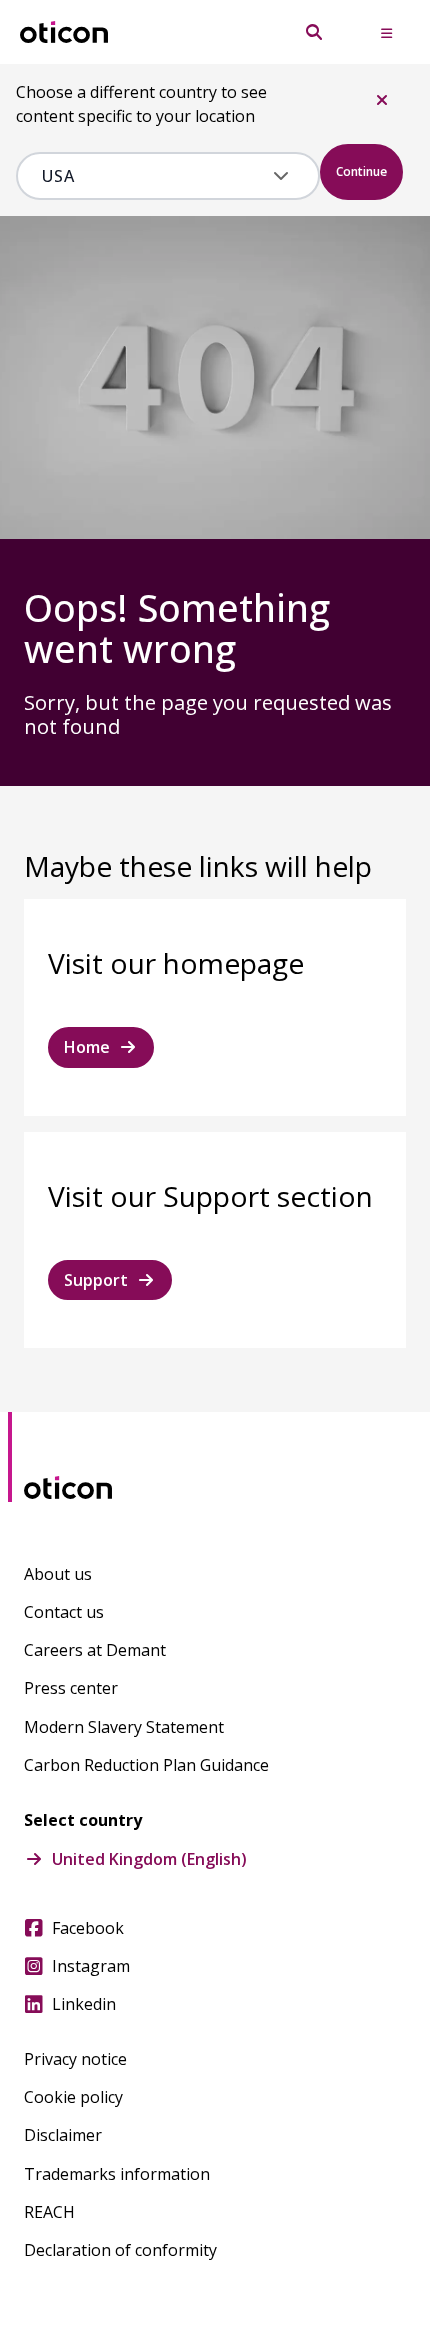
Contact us (64, 1612)
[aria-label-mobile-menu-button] (386, 32)
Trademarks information (117, 2174)
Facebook (88, 1928)
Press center (71, 1688)
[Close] (382, 100)
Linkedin (84, 2004)
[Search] (314, 32)
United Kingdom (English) (149, 1859)
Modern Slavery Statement (124, 1727)
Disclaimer (63, 2135)
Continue (361, 171)
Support (96, 1280)
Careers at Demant (95, 1650)
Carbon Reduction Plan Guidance (146, 1765)
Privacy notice (75, 2059)
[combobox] (153, 176)
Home (87, 1047)
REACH (49, 2212)
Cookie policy (73, 2097)
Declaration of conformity (120, 2250)
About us (58, 1574)
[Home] (64, 32)
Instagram (91, 1966)
